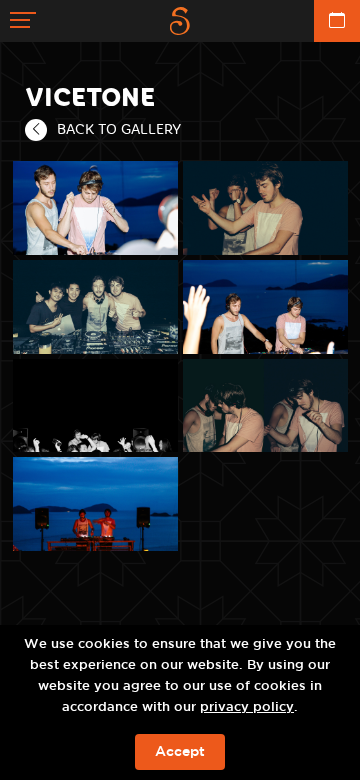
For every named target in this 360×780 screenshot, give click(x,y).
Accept (180, 752)
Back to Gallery (119, 129)
